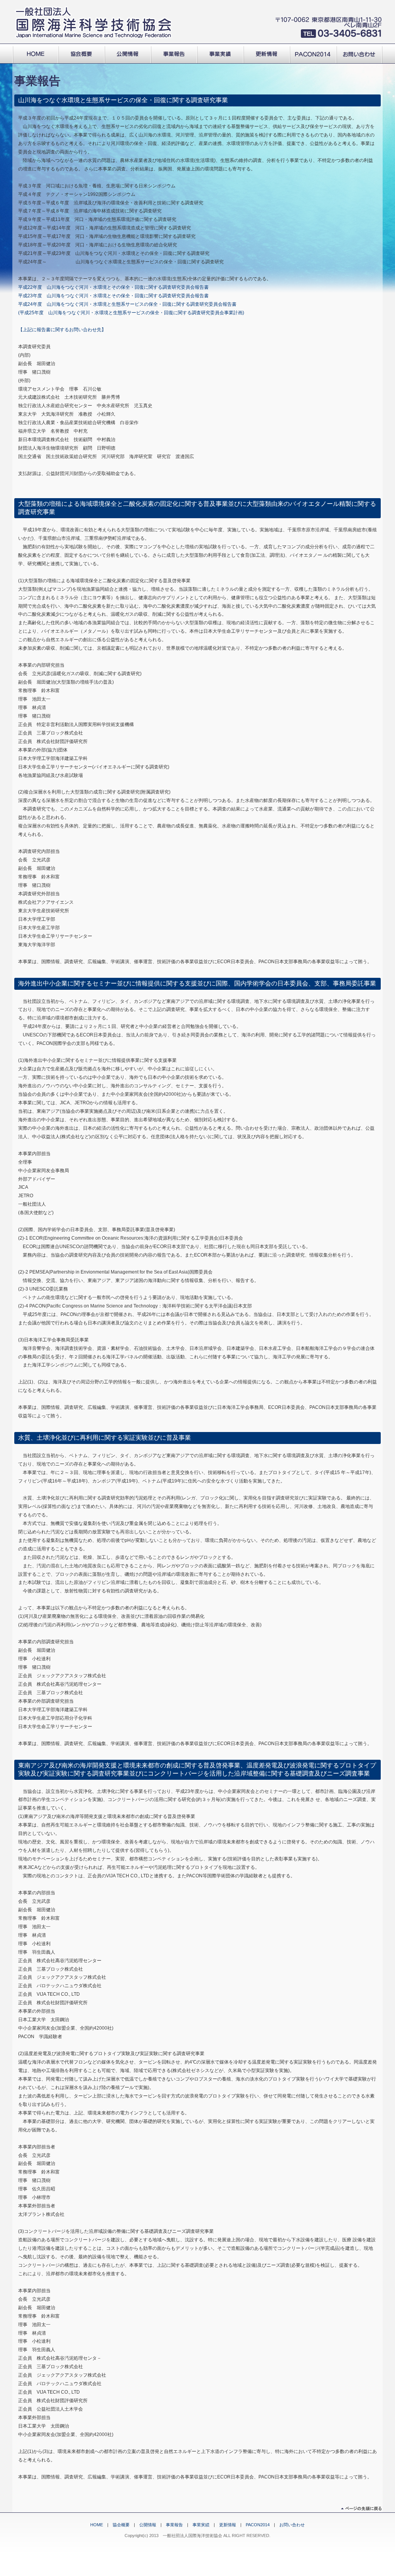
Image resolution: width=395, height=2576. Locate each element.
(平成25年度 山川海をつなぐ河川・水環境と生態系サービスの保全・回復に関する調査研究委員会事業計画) (131, 313)
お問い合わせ (292, 2525)
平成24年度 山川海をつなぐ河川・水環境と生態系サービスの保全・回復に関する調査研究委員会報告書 (127, 304)
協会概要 (121, 2525)
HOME (97, 2525)
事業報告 (174, 2525)
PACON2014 (258, 2525)
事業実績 (201, 2525)
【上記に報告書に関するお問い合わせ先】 (62, 330)
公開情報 (148, 2525)
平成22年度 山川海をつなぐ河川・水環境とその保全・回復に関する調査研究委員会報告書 (113, 287)
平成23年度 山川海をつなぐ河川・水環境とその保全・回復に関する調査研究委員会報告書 (113, 296)
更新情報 (228, 2525)
